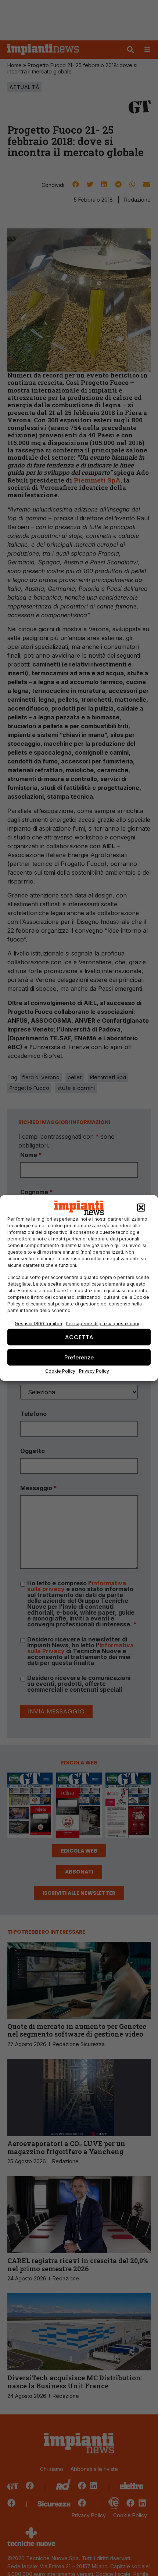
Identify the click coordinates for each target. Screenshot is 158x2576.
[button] (141, 1208)
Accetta (79, 1337)
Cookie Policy (60, 1371)
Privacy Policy (94, 1371)
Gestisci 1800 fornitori (38, 1324)
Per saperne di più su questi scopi (103, 1324)
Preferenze (79, 1357)
